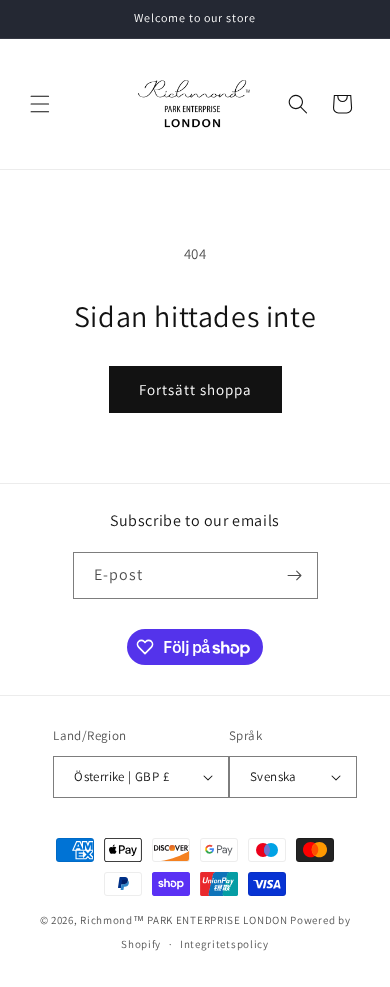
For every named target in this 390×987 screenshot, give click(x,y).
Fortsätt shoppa (195, 389)
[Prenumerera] (295, 575)
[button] (40, 104)
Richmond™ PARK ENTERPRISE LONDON (183, 920)
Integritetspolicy (224, 944)
